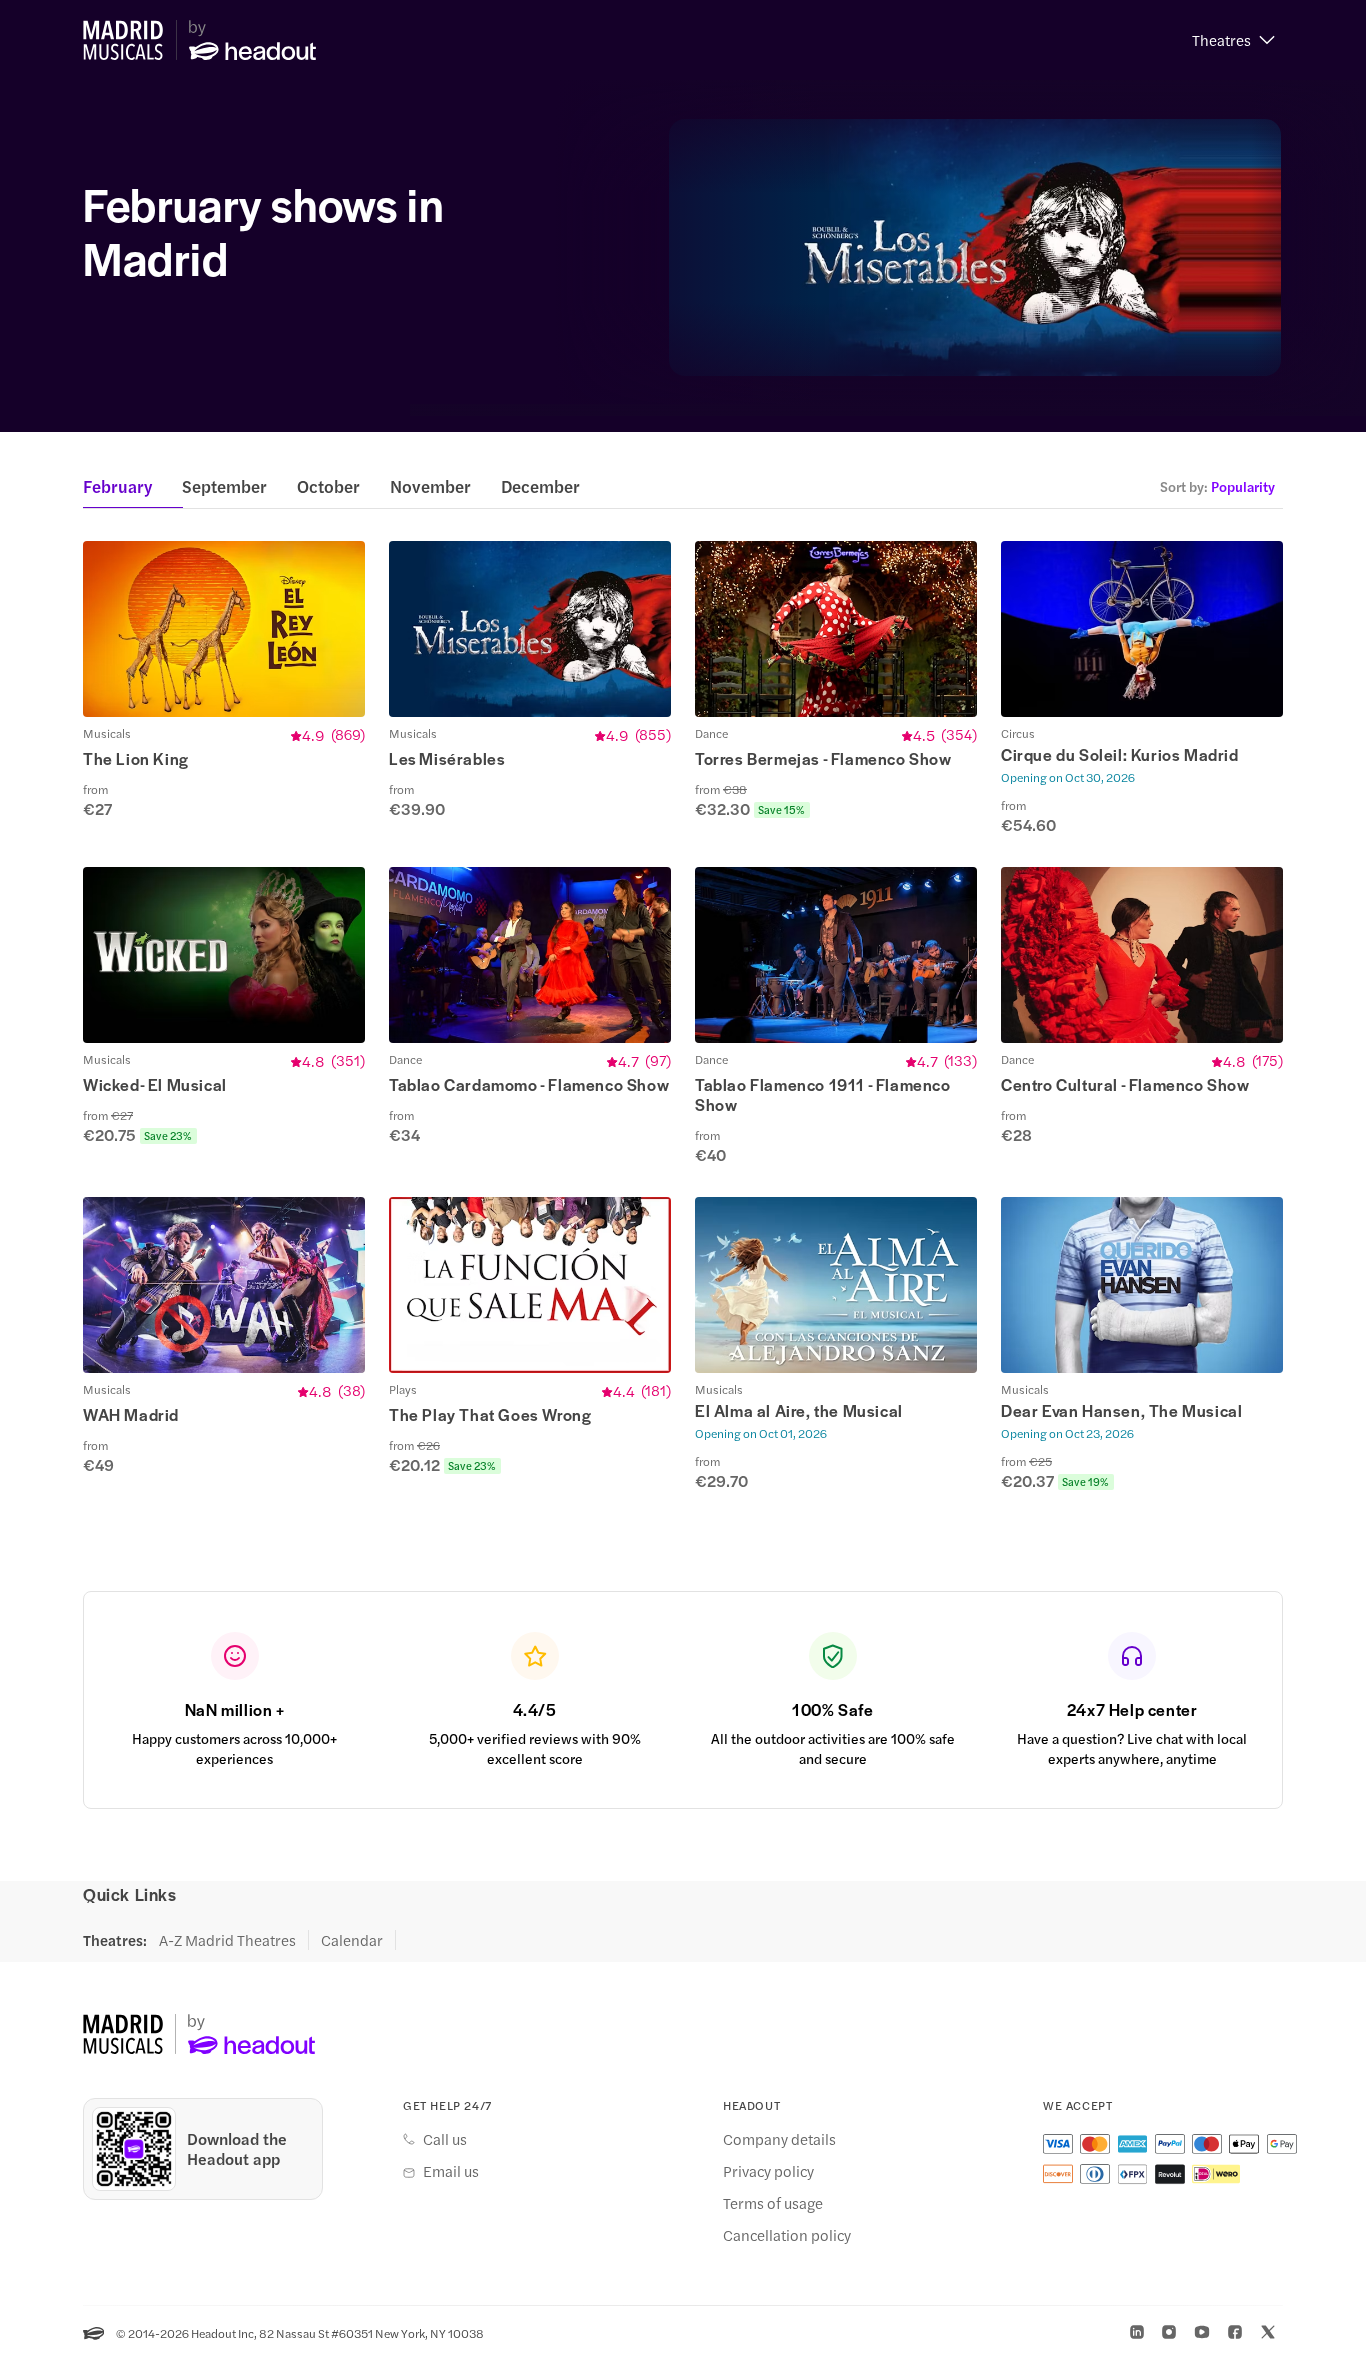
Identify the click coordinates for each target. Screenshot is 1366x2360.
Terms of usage (773, 2203)
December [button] (540, 486)
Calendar (352, 1940)
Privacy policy (768, 2171)
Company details (779, 2139)
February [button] (117, 486)
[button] (1233, 40)
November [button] (430, 486)
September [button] (224, 486)
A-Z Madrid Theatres (227, 1940)
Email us (451, 2171)
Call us (445, 2139)
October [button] (328, 486)
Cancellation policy (787, 2235)
